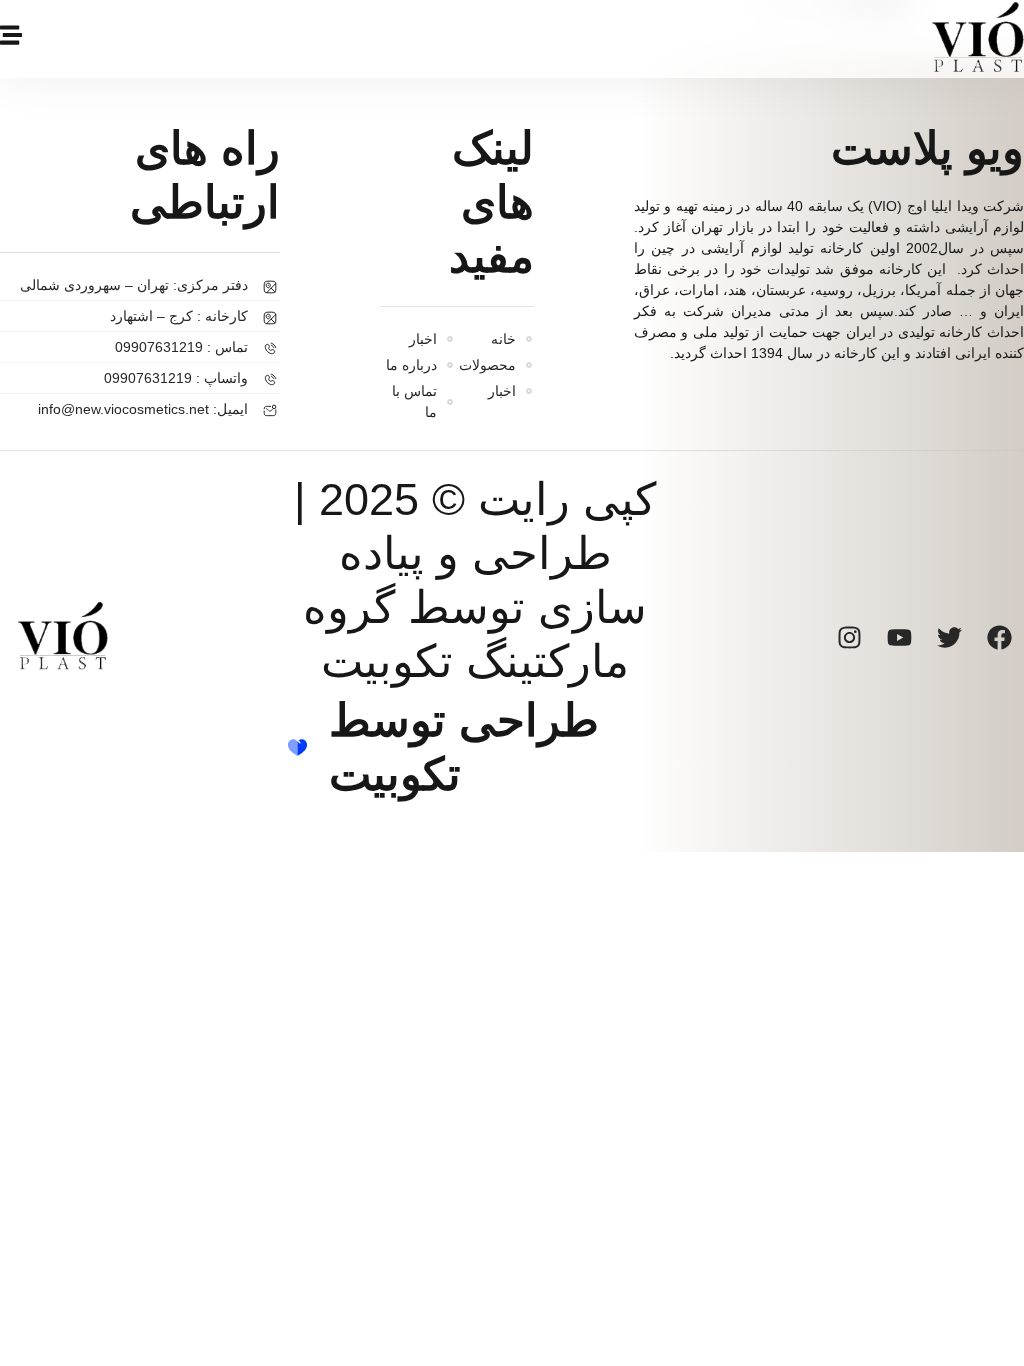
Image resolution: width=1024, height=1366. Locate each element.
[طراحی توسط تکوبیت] (297, 747)
